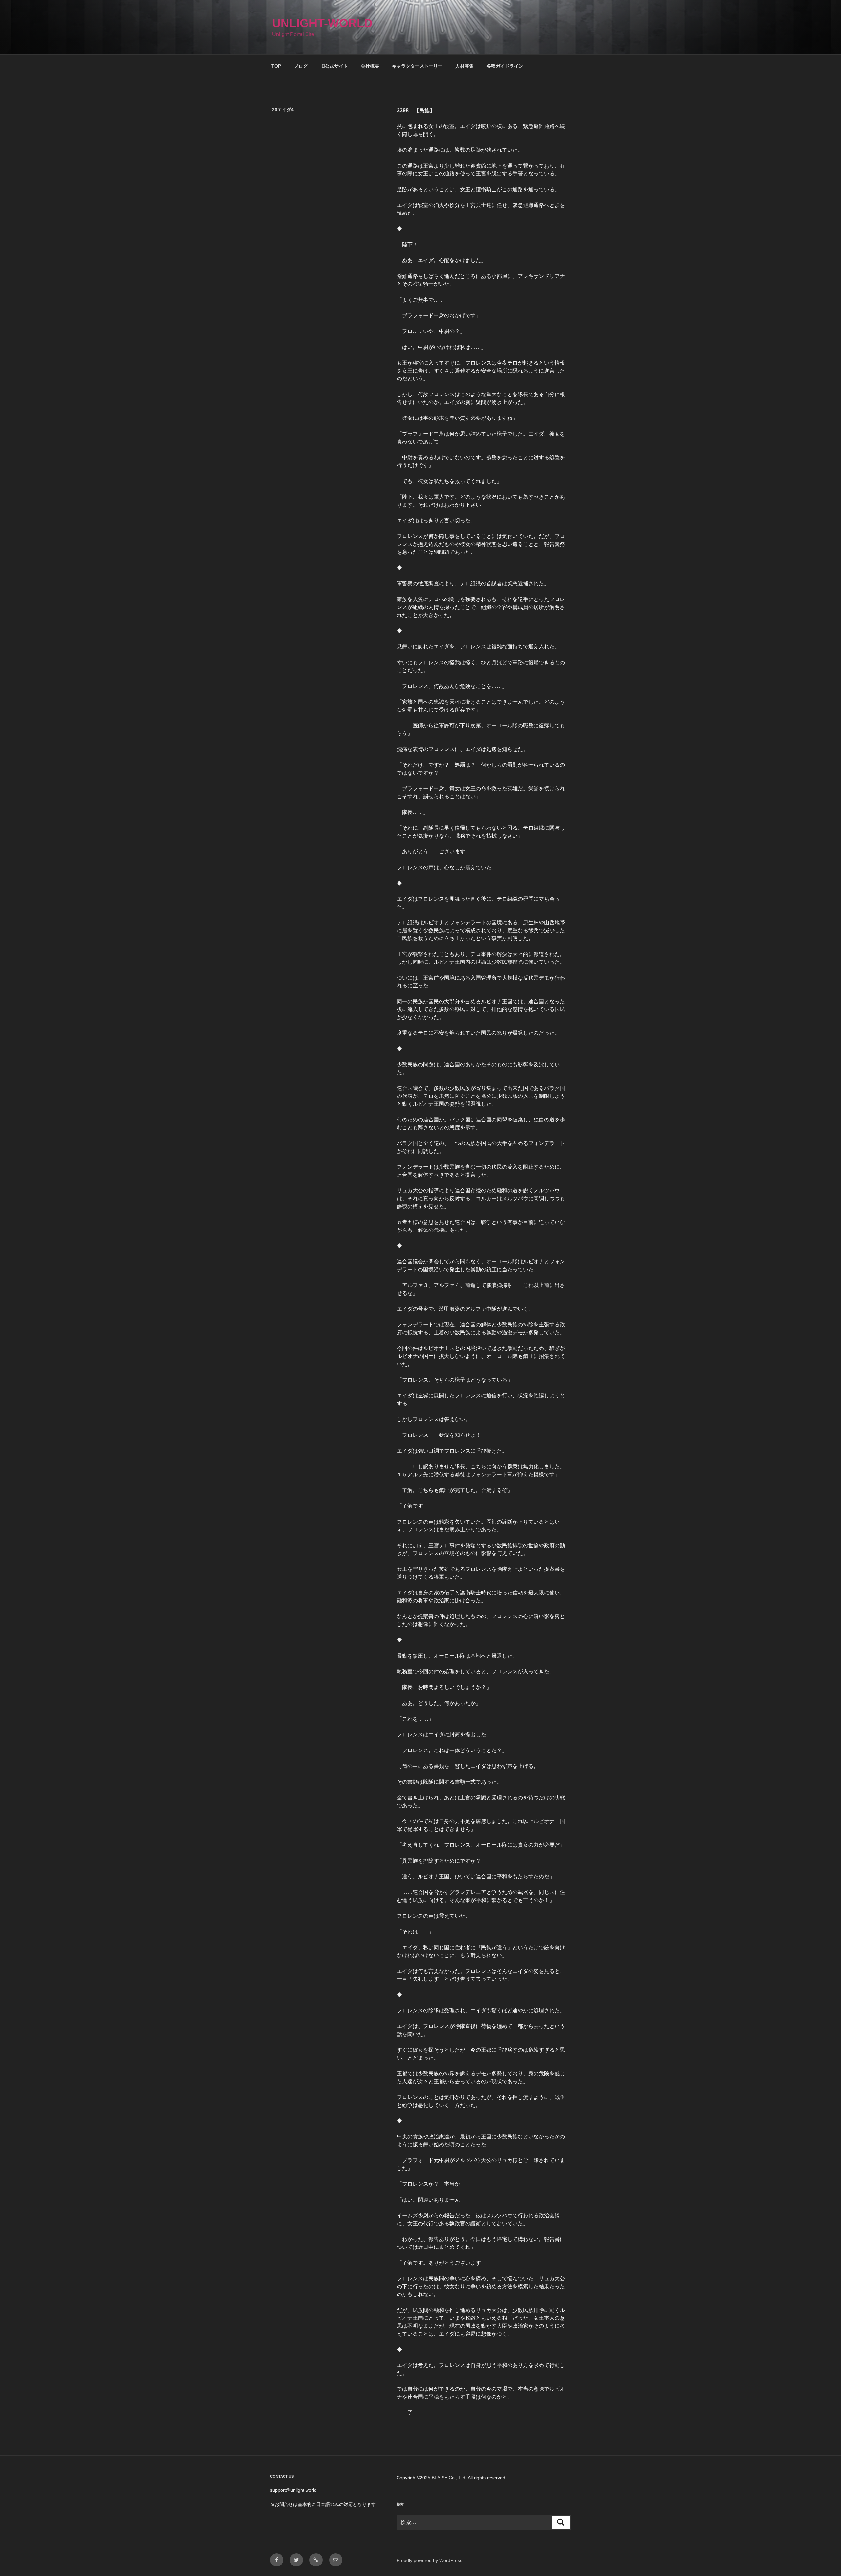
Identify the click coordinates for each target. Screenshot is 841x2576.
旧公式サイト (334, 66)
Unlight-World (322, 23)
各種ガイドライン (505, 66)
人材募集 (465, 66)
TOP (276, 66)
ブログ (301, 66)
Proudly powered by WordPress (429, 2560)
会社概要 (370, 66)
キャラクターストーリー (417, 66)
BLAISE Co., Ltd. (449, 2478)
